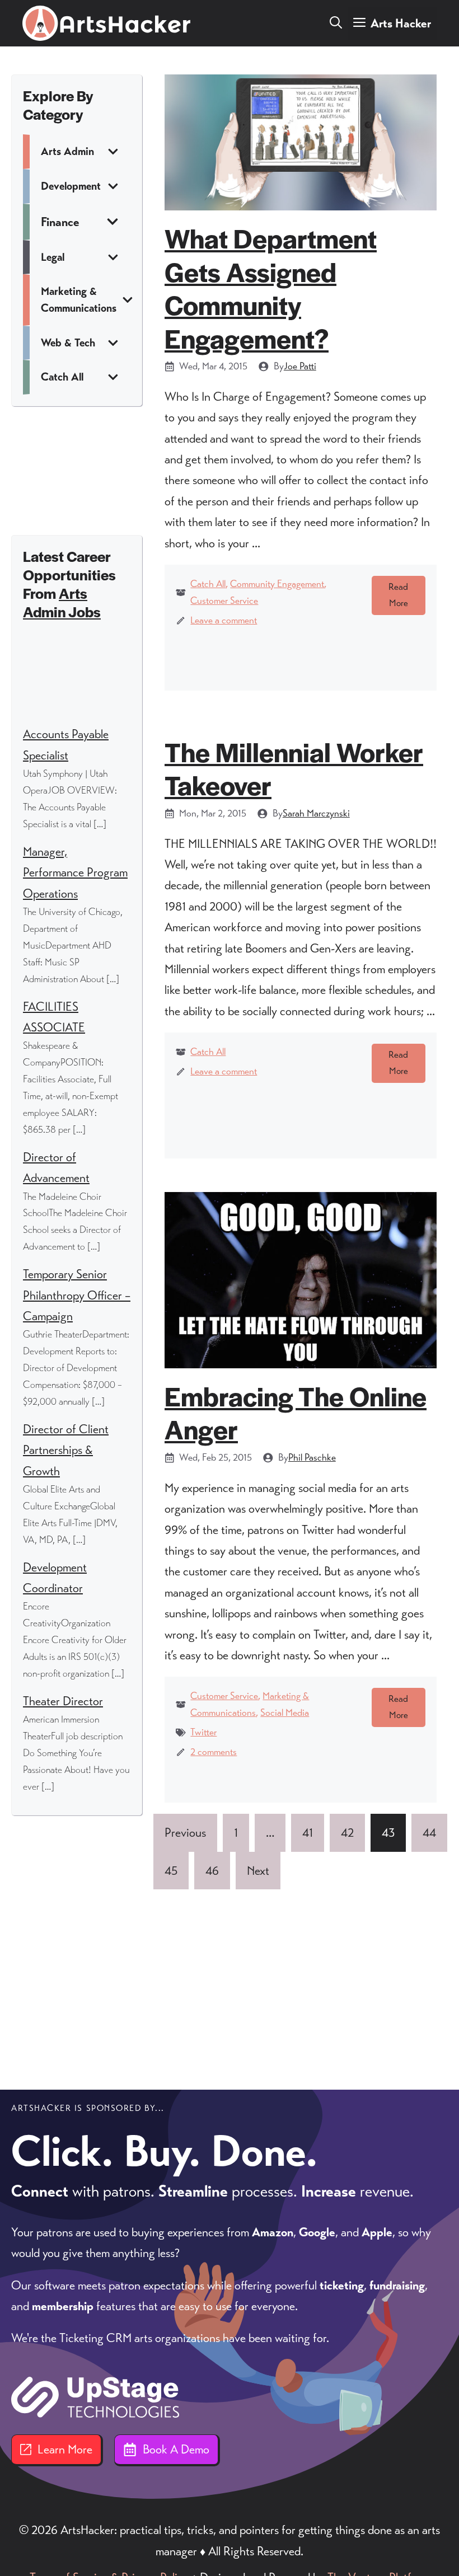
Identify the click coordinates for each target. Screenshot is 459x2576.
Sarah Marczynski (316, 813)
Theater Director (63, 1701)
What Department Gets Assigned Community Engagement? (271, 288)
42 (347, 1833)
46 (212, 1871)
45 (171, 1871)
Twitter (203, 1732)
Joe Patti (300, 366)
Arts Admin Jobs (62, 602)
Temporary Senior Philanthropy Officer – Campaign (77, 1295)
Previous (185, 1833)
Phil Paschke (312, 1457)
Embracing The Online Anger (296, 1412)
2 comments (214, 1752)
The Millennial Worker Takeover (294, 768)
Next (258, 1871)
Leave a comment (224, 620)
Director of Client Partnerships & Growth (66, 1450)
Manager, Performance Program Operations (75, 872)
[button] (336, 24)
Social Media (285, 1712)
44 (429, 1833)
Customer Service (224, 600)
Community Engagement (277, 584)
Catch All (208, 584)
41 (308, 1833)
